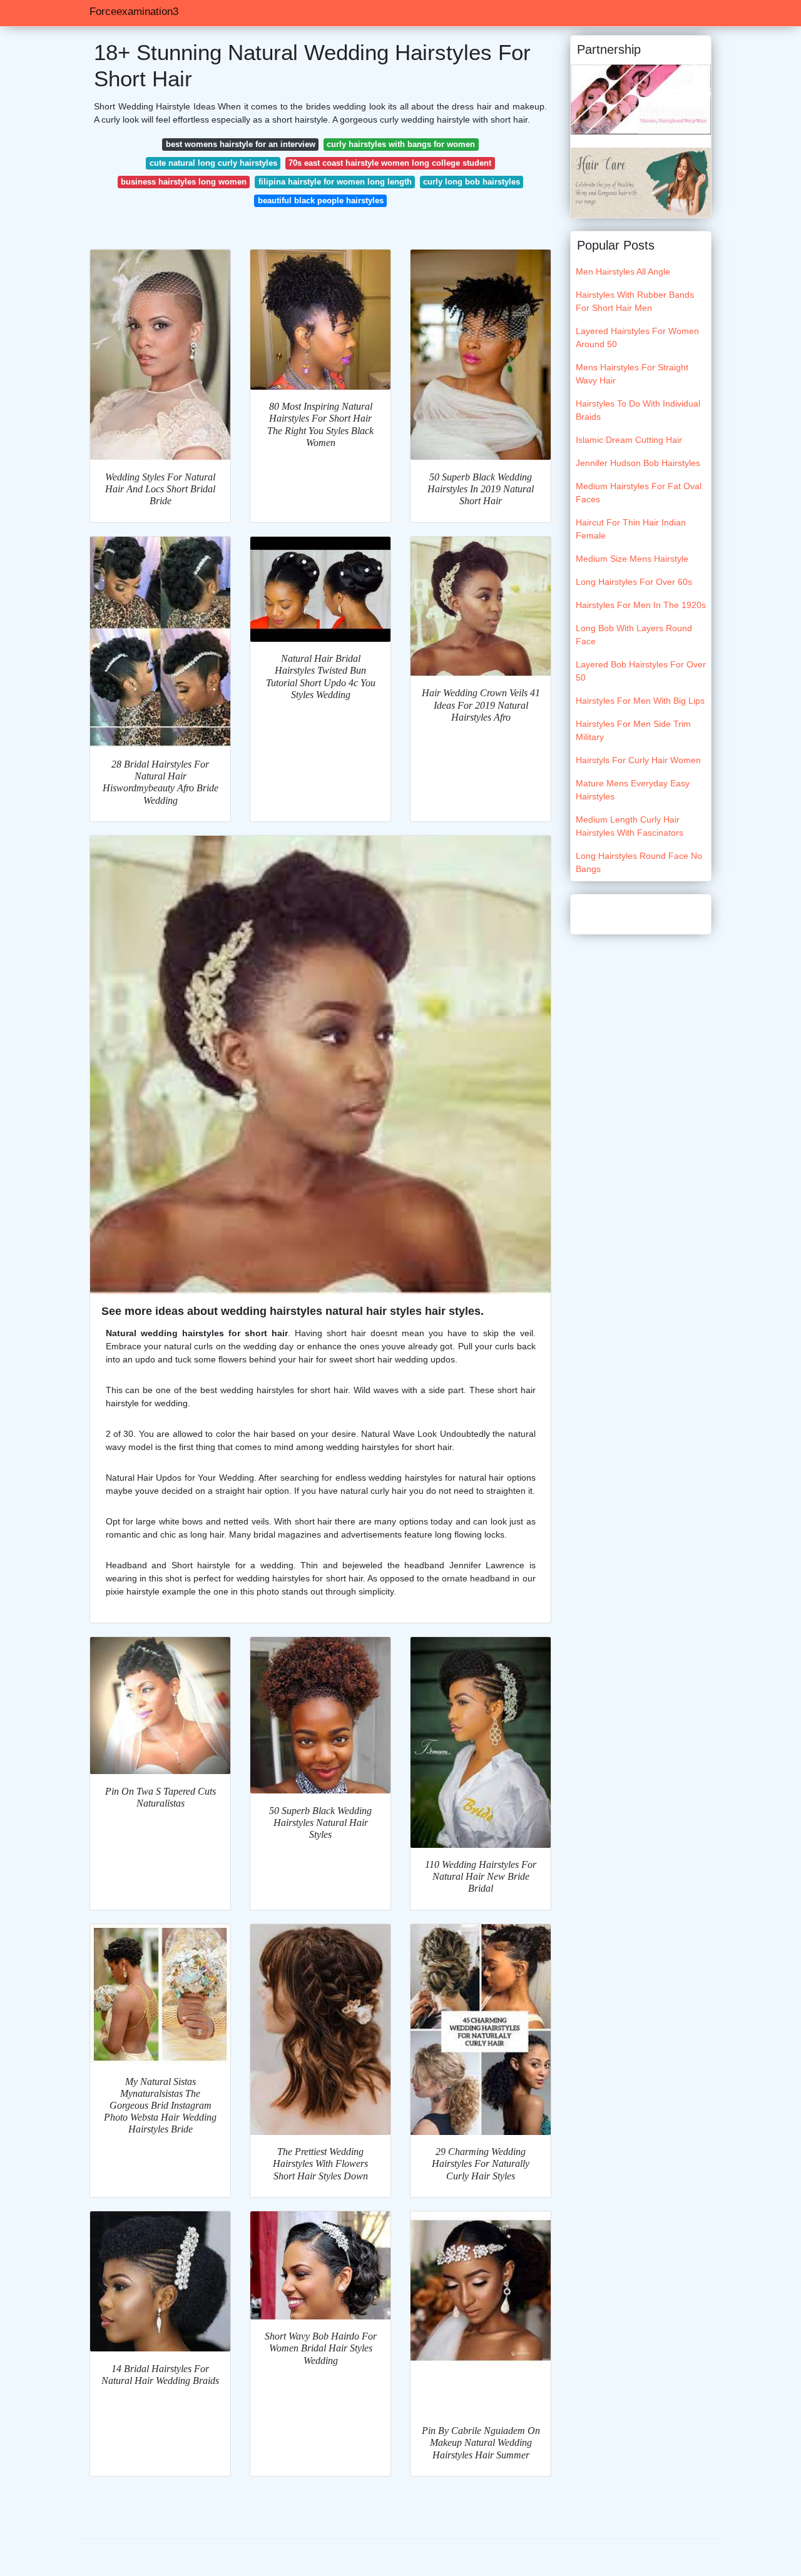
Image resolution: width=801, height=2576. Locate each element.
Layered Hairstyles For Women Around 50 (637, 337)
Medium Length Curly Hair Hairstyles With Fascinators (630, 826)
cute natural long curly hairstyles (213, 163)
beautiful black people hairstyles (321, 200)
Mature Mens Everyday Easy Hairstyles (633, 790)
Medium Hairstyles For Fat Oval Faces (639, 493)
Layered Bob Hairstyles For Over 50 (641, 671)
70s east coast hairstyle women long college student (390, 163)
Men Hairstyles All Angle (623, 271)
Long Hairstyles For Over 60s (634, 582)
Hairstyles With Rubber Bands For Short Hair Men (635, 301)
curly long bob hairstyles (472, 182)
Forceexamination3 (134, 12)
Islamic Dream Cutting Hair (629, 440)
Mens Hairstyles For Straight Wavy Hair (632, 374)
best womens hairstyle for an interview (241, 144)
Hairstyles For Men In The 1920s (641, 605)
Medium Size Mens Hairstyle (632, 559)
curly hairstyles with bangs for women (401, 144)
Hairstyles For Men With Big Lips (640, 701)
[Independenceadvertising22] (641, 99)
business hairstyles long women (184, 182)
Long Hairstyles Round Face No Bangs (639, 862)
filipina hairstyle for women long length (335, 182)
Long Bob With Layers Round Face (634, 635)
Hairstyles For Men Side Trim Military (633, 730)
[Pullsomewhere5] (641, 182)
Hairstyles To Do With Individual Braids (638, 410)
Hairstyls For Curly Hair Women (638, 760)
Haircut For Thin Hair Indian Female (631, 529)
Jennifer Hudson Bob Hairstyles (638, 463)
